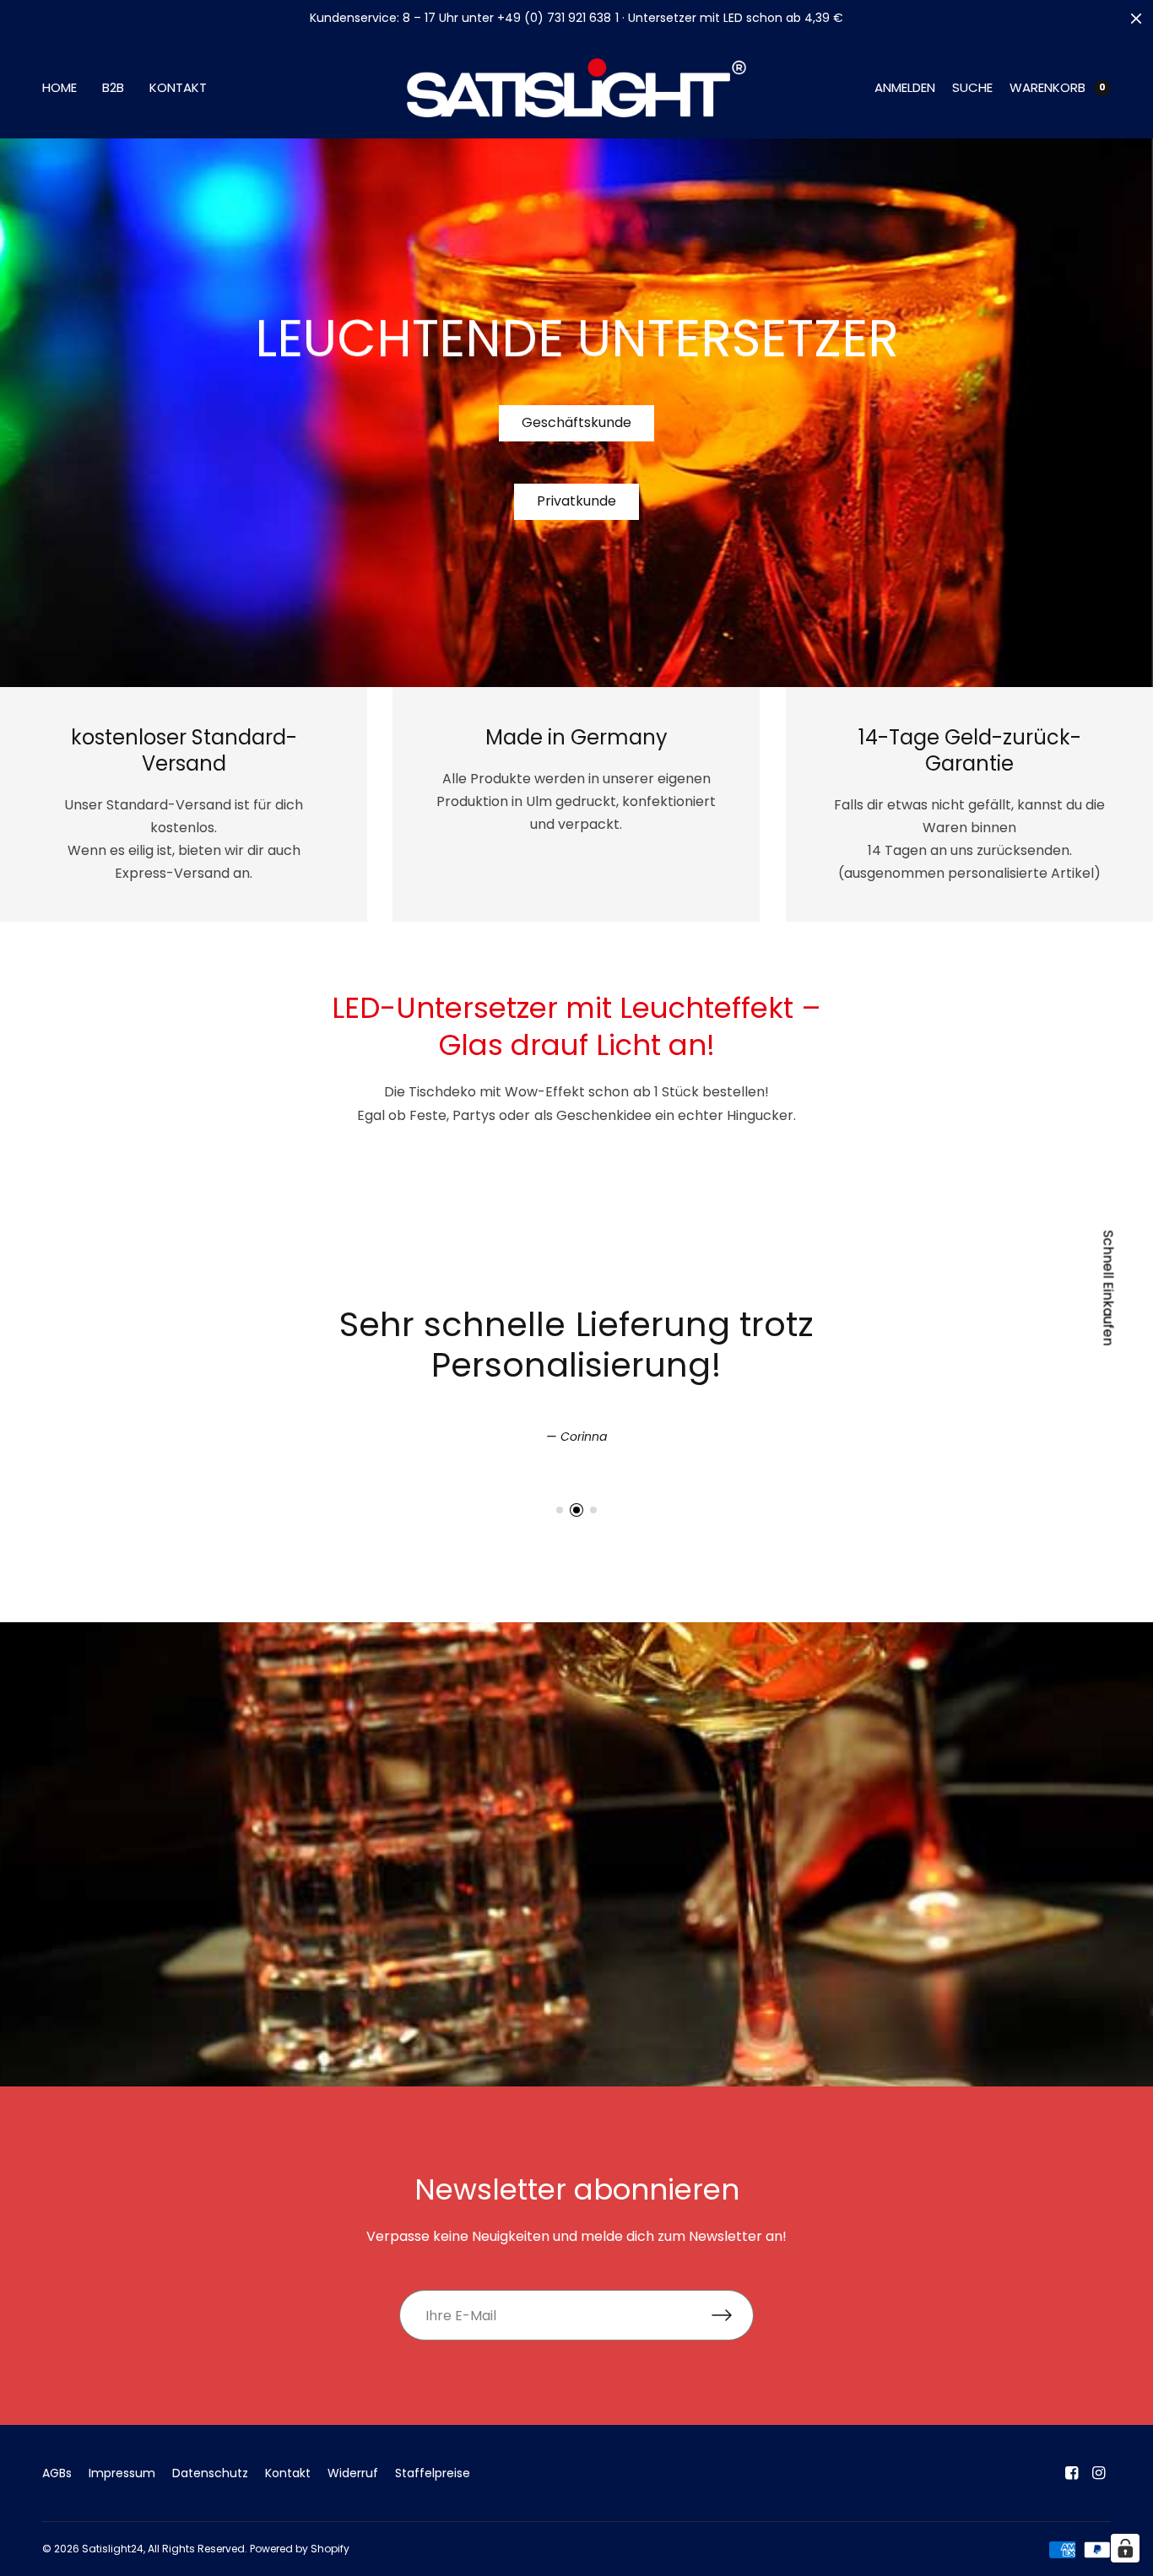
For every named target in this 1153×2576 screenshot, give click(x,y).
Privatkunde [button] (576, 501)
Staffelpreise (433, 2473)
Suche (972, 87)
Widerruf (353, 2473)
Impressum (122, 2473)
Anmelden (905, 87)
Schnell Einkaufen (1109, 1288)
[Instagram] (1099, 2473)
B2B (113, 87)
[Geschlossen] (1136, 19)
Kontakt (178, 87)
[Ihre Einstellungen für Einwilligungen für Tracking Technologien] (1125, 2548)
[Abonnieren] (733, 2315)
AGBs (57, 2473)
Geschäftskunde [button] (576, 422)
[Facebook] (1072, 2473)
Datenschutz (210, 2473)
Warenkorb (1047, 87)
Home (60, 87)
